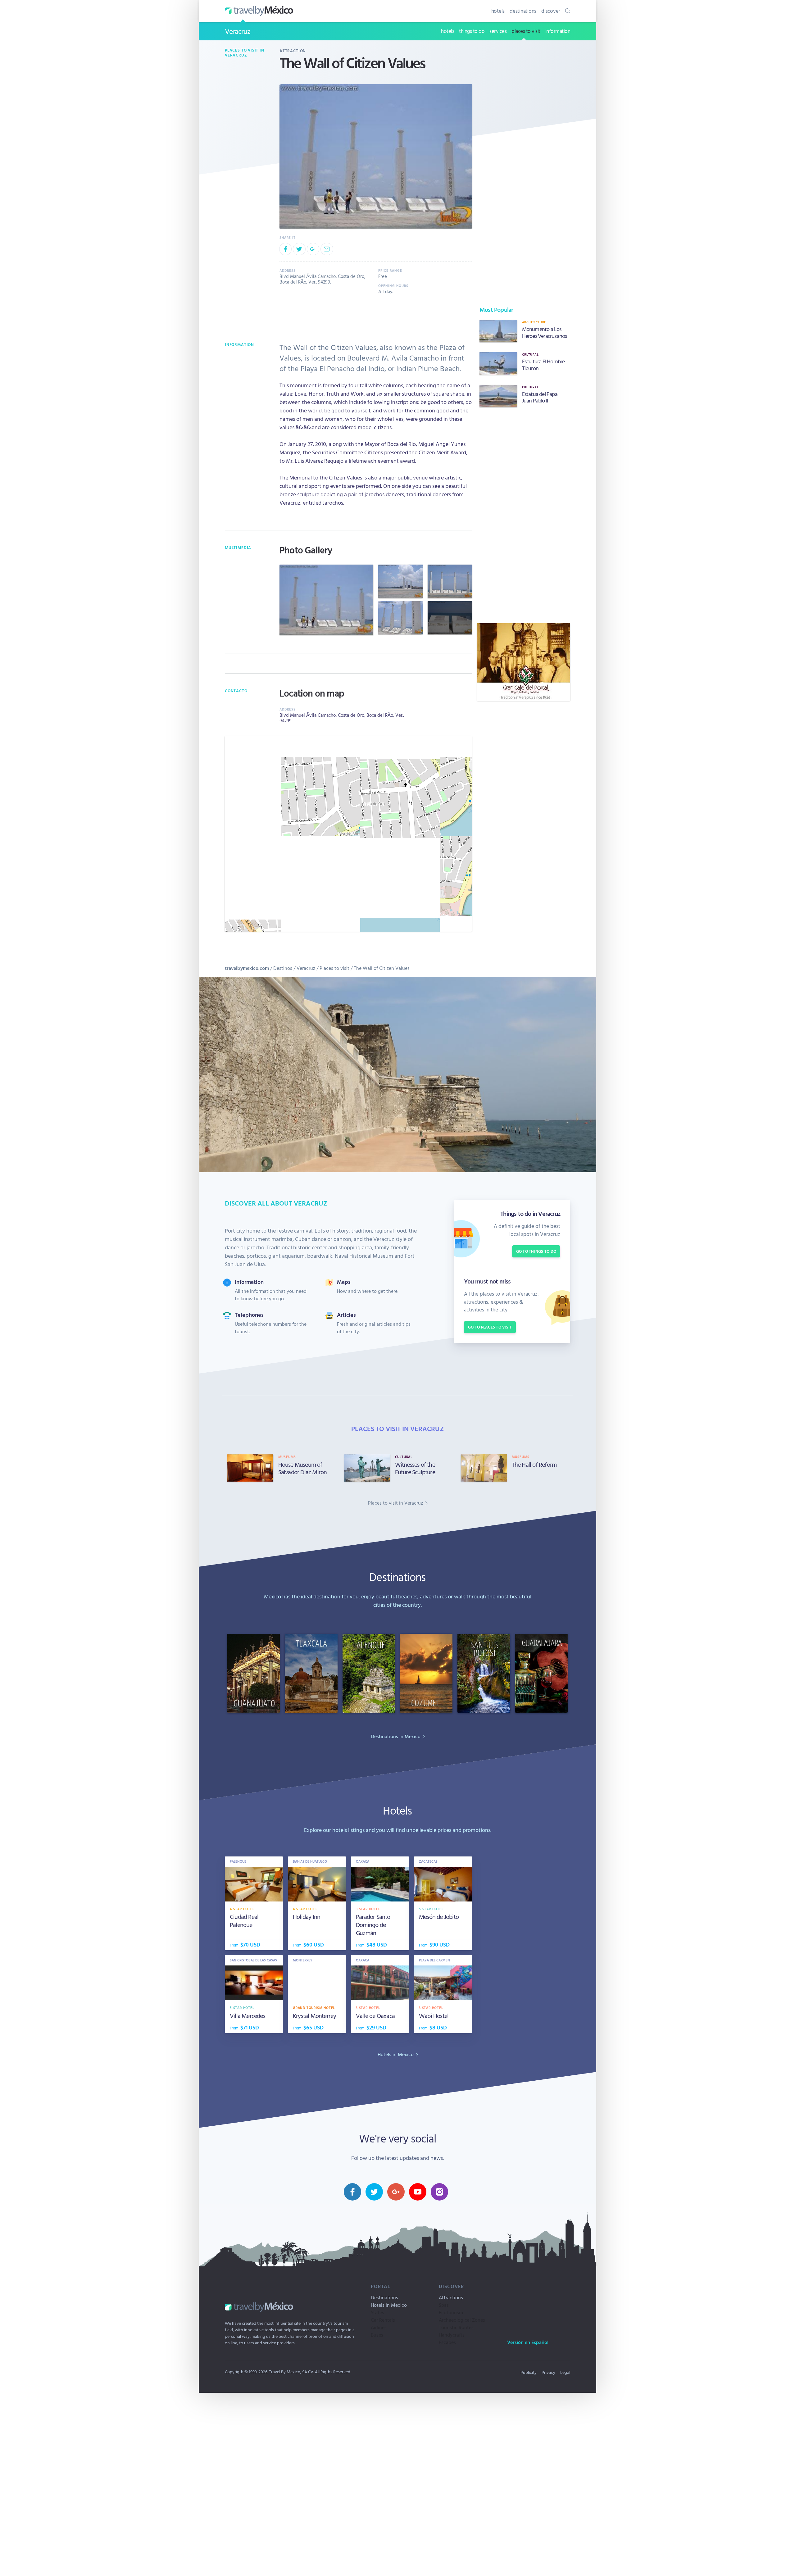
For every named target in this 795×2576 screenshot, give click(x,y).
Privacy (548, 2372)
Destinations (384, 2297)
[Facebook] (285, 249)
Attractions (451, 2297)
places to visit (526, 31)
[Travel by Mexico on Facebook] (352, 2192)
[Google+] (313, 249)
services (498, 31)
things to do (472, 31)
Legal (565, 2372)
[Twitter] (299, 249)
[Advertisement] (524, 515)
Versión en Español (528, 2342)
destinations (523, 11)
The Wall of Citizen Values (382, 968)
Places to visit (334, 968)
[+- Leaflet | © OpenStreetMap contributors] (348, 834)
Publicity (529, 2372)
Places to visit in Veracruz (245, 53)
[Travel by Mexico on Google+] (396, 2192)
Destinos (283, 968)
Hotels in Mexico (389, 2305)
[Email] (327, 249)
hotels (498, 11)
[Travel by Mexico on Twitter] (374, 2192)
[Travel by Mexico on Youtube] (418, 2192)
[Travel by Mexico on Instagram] (439, 2192)
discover (551, 11)
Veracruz (237, 31)
